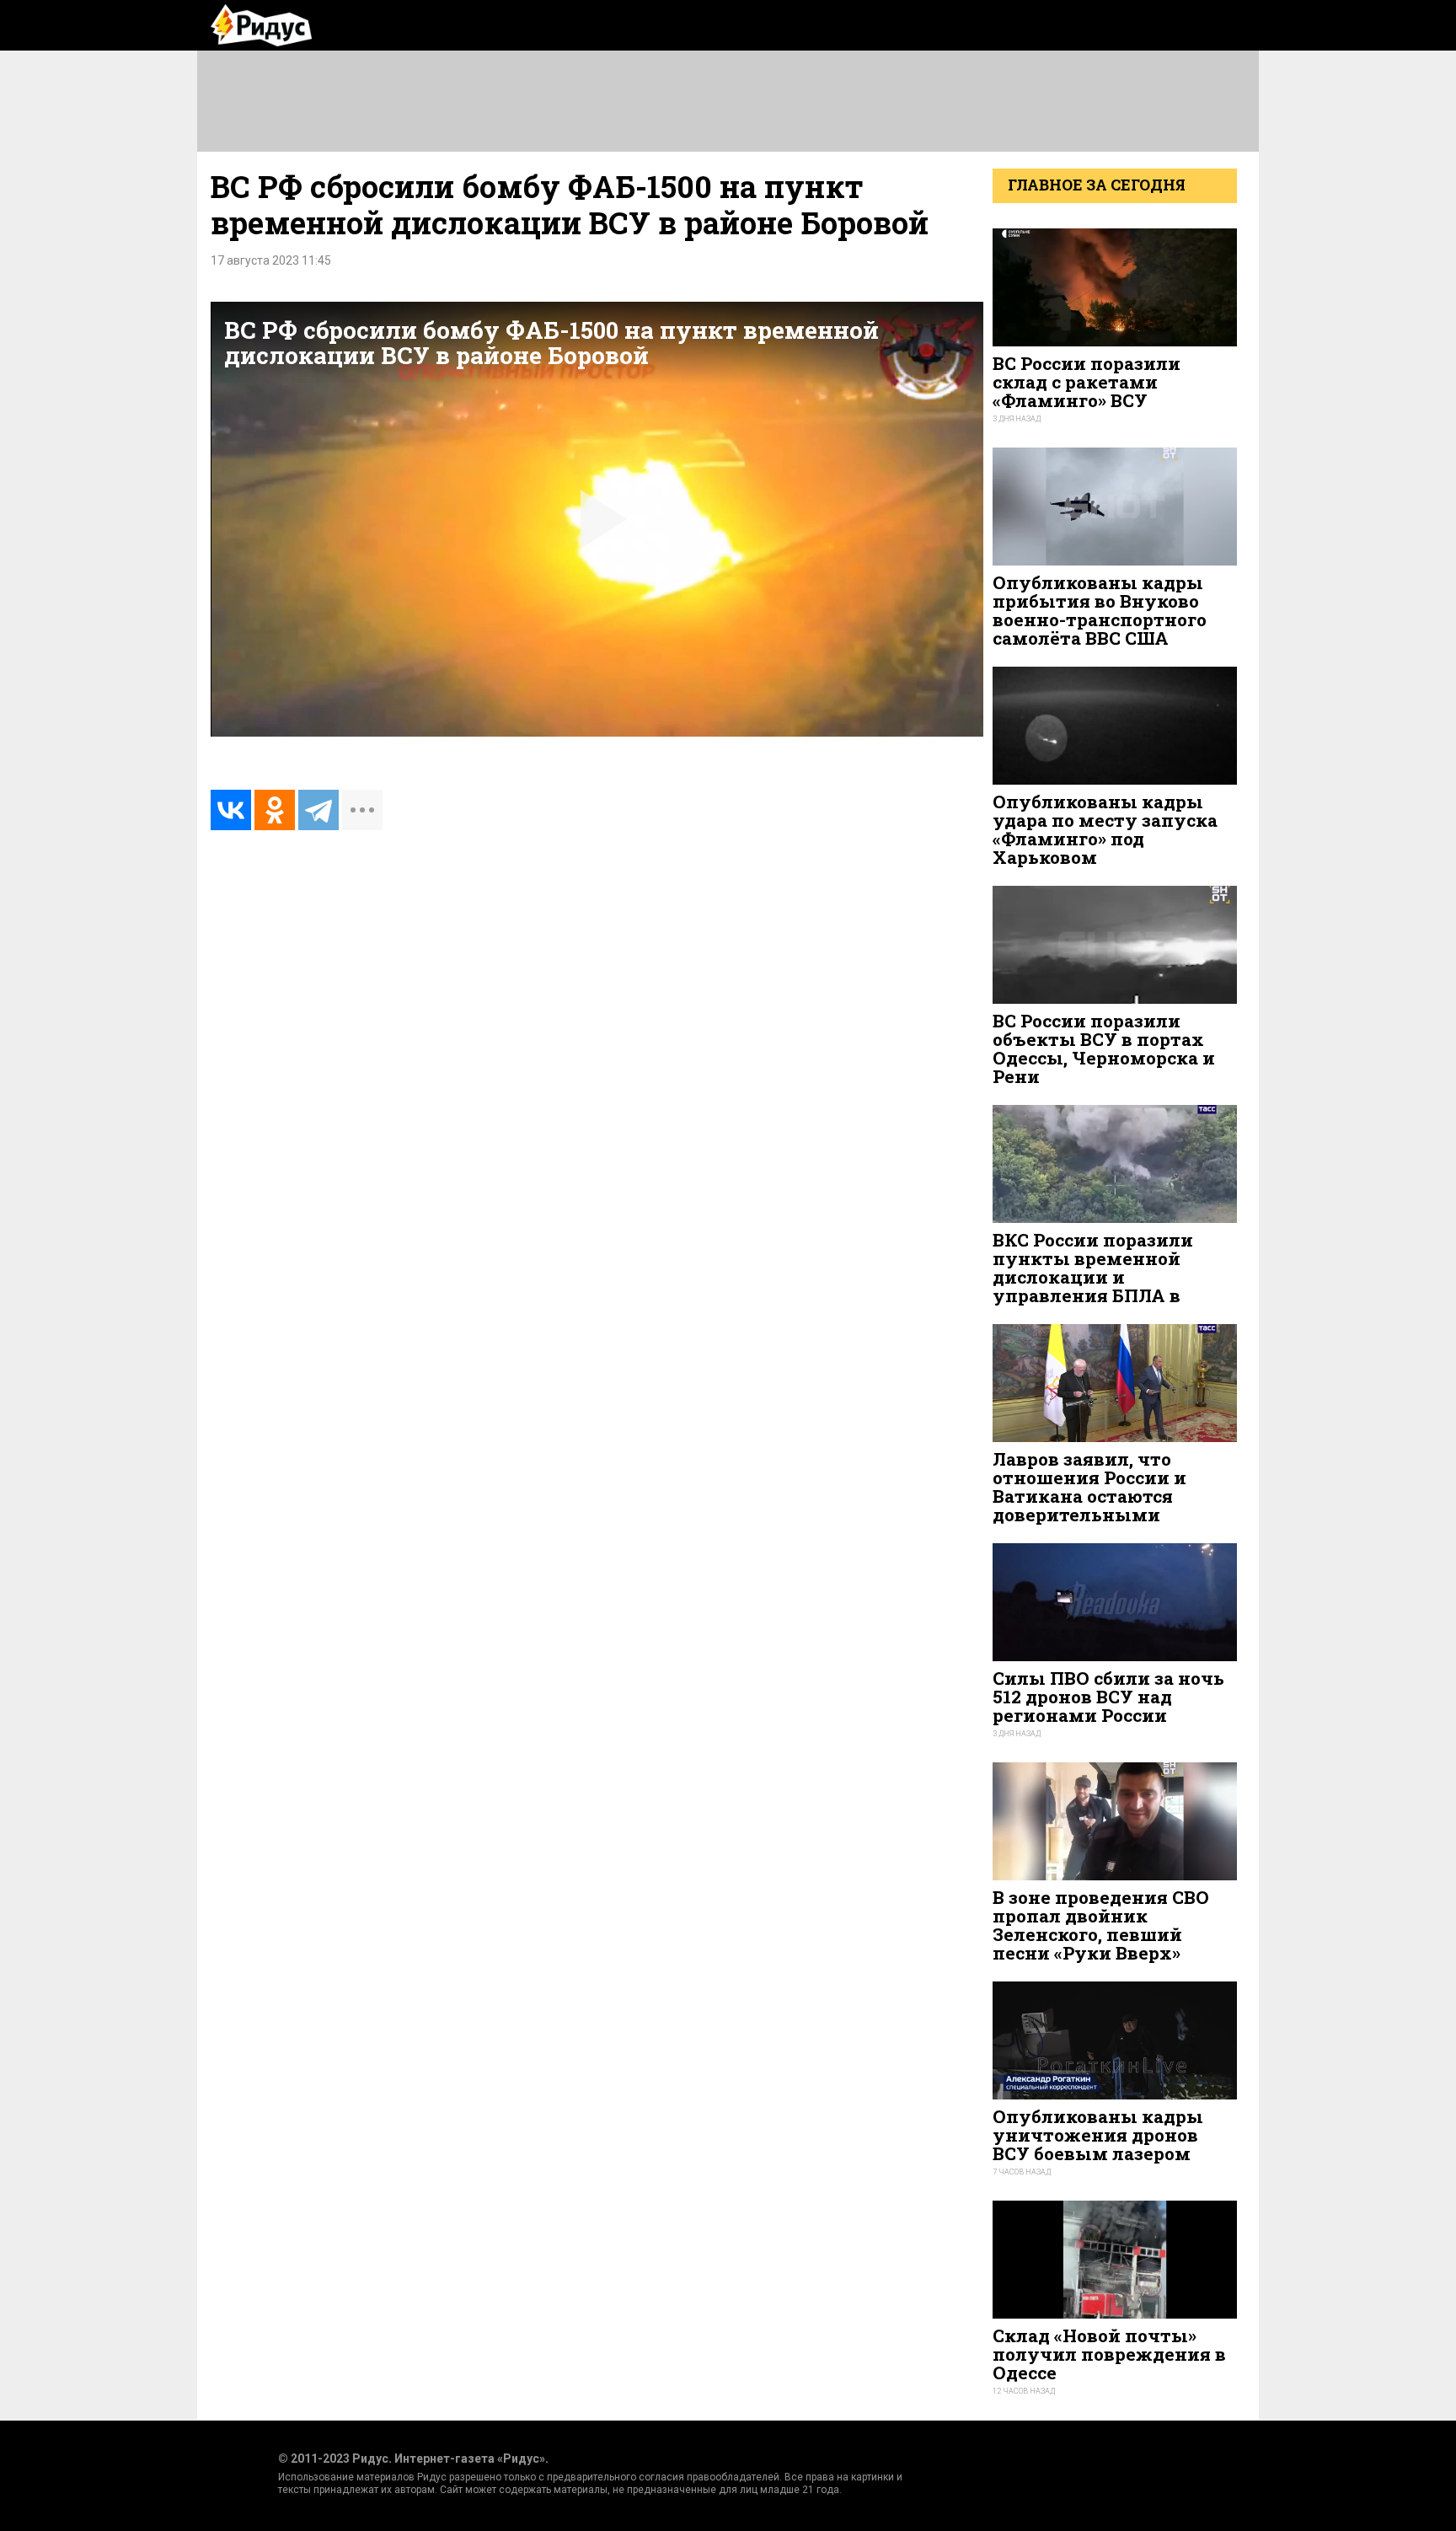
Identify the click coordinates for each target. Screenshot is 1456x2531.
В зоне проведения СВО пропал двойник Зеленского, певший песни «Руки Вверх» (1101, 1925)
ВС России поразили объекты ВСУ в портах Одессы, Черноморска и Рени (1104, 1049)
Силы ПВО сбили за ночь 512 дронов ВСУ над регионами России (1108, 1697)
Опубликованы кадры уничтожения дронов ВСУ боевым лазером (1098, 2135)
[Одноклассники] (275, 810)
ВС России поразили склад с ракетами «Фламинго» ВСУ (1087, 382)
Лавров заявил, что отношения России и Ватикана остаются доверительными (1089, 1487)
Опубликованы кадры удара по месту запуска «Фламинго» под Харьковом (1105, 830)
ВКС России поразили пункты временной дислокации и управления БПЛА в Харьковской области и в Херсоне (1109, 1287)
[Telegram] (318, 810)
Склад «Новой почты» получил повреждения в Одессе (1109, 2354)
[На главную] (261, 25)
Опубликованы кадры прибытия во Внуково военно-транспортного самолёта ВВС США (1100, 611)
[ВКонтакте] (231, 810)
